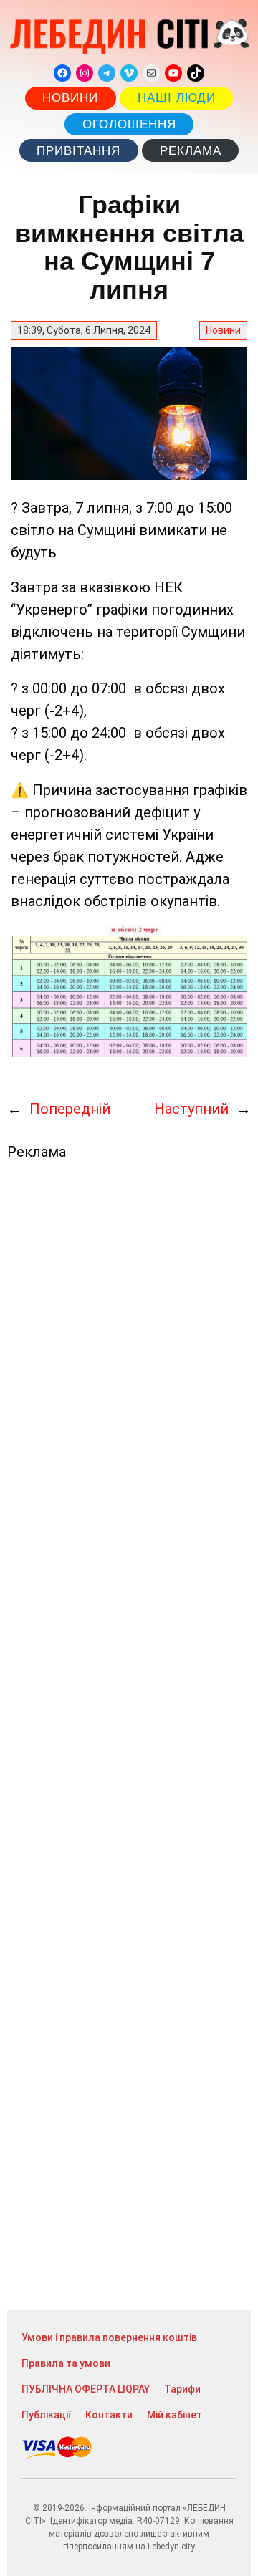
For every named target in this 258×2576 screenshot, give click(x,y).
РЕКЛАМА (191, 151)
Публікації (46, 2415)
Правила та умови (66, 2363)
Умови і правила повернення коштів (109, 2337)
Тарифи (182, 2389)
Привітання (78, 151)
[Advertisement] (129, 1735)
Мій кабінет (175, 2415)
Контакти (109, 2415)
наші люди (177, 98)
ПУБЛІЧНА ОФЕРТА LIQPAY (86, 2389)
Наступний (191, 1109)
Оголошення (129, 124)
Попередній (70, 1109)
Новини (70, 98)
